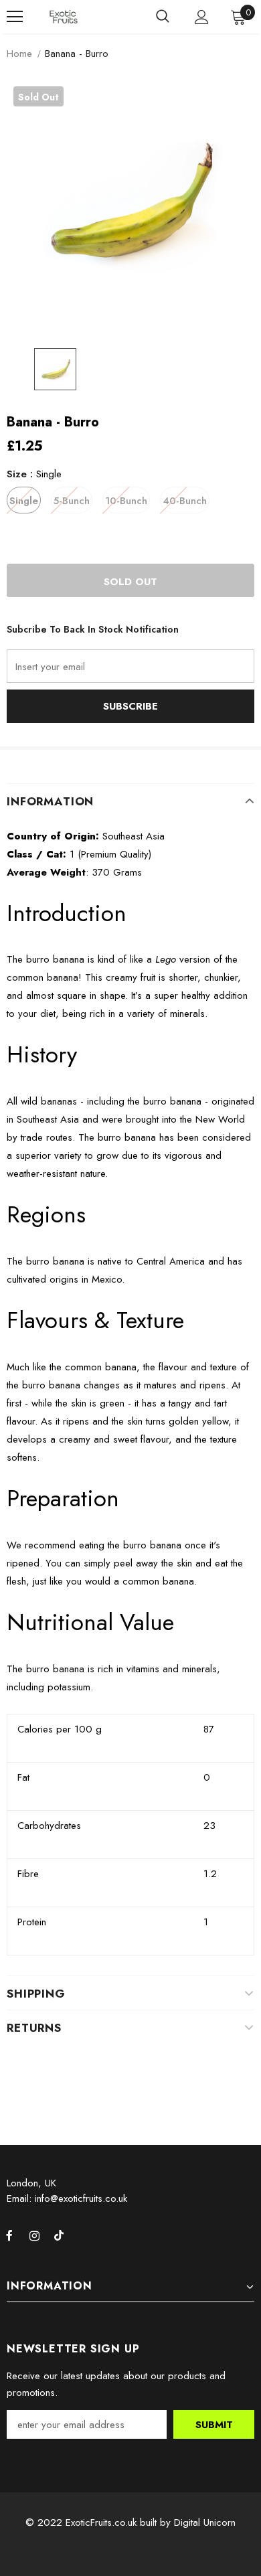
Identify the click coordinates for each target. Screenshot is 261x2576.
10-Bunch (126, 501)
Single (24, 501)
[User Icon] (202, 17)
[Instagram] (34, 2235)
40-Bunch (185, 501)
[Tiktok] (59, 2235)
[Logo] (64, 17)
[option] (130, 204)
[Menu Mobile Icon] (15, 17)
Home (19, 54)
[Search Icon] (163, 17)
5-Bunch (72, 501)
